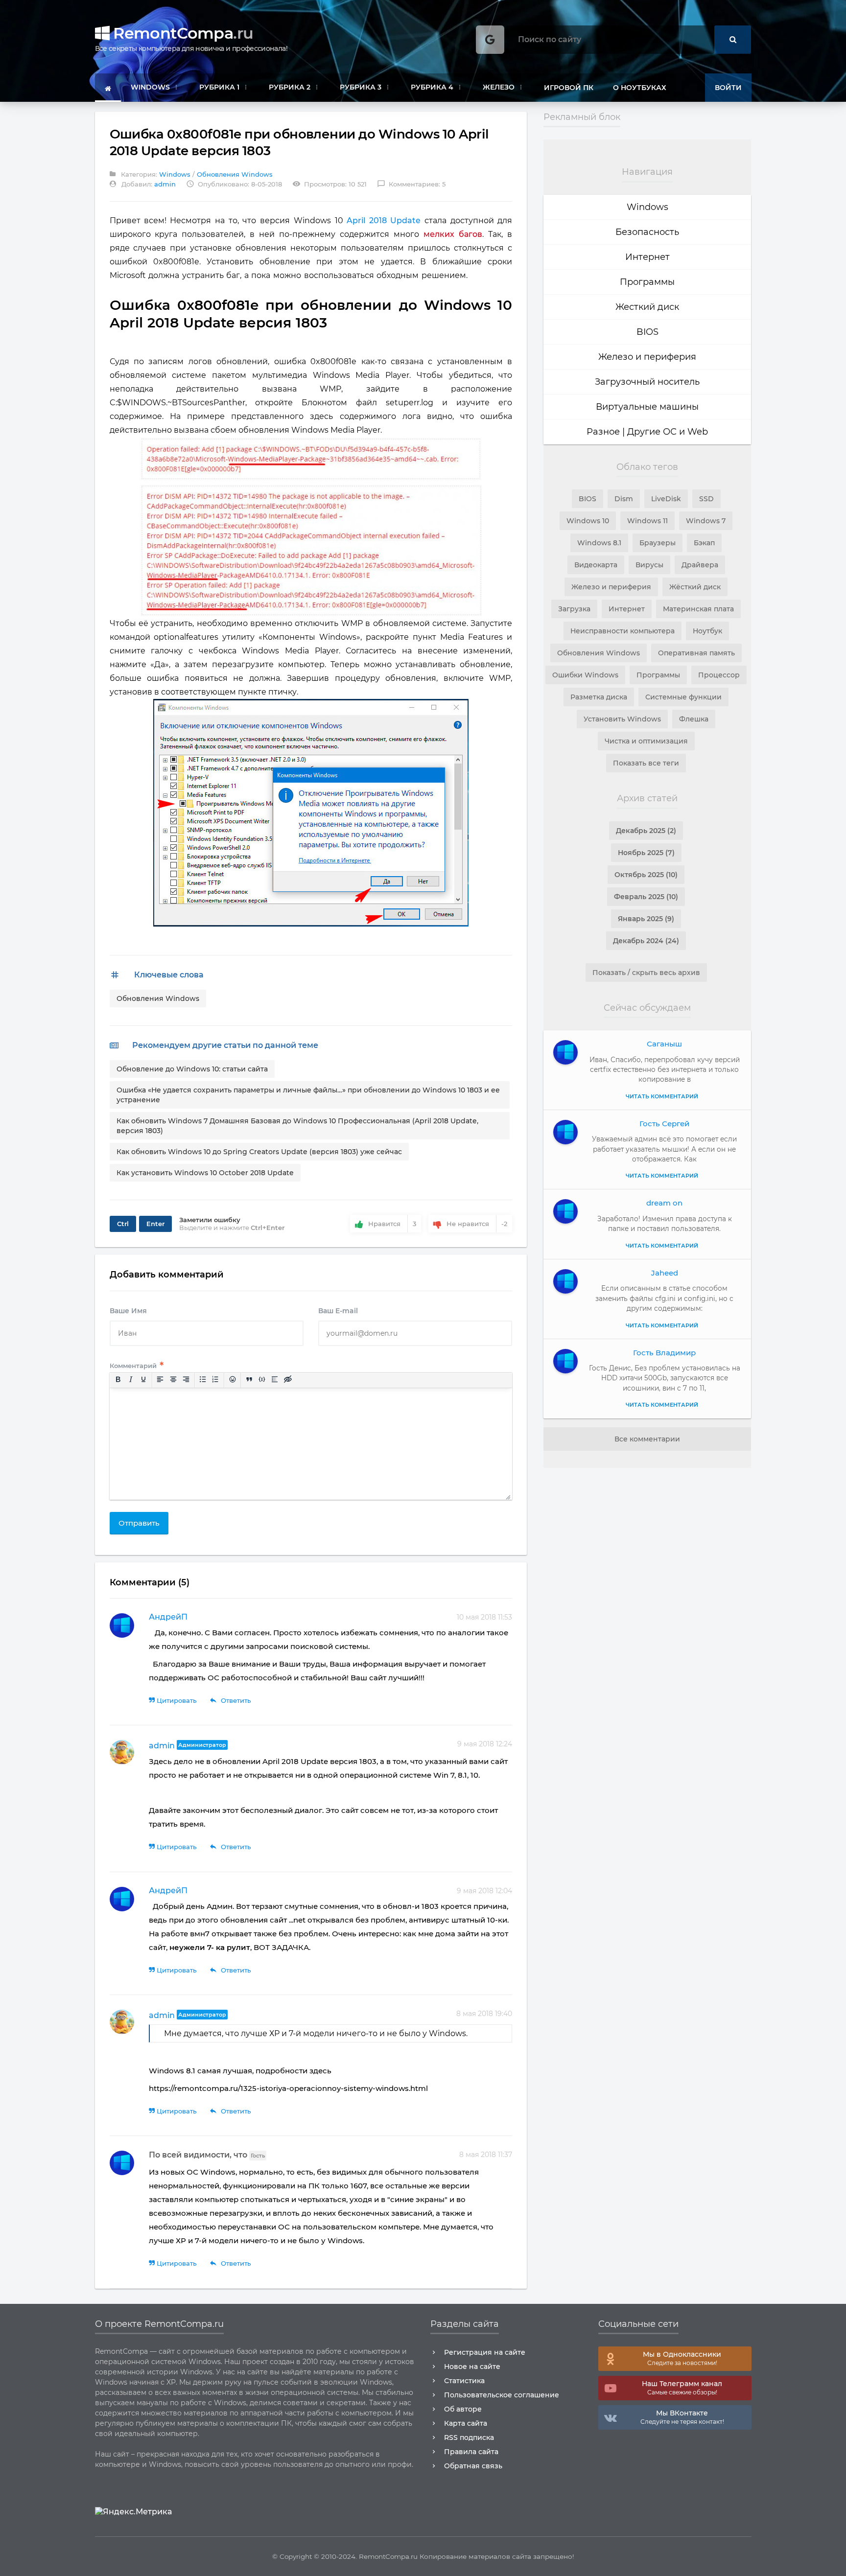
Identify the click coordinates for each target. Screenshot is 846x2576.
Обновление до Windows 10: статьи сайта (192, 1069)
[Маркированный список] (203, 1380)
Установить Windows (622, 719)
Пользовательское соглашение (502, 2395)
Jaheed (665, 1273)
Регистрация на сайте (485, 2352)
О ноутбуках (640, 88)
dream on (664, 1203)
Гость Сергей (664, 1124)
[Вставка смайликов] (232, 1380)
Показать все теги (646, 763)
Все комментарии (647, 1439)
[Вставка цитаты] (249, 1380)
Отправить (139, 1523)
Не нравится (477, 1224)
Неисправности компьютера (623, 631)
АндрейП (168, 1617)
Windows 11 (647, 521)
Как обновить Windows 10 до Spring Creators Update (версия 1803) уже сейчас (259, 1152)
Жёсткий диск (695, 587)
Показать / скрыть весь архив (646, 973)
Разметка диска (599, 697)
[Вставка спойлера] (275, 1380)
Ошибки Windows (585, 675)
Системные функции (683, 697)
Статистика (464, 2381)
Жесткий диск (647, 307)
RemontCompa (181, 33)
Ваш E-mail (338, 1311)
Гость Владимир (664, 1353)
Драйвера (700, 565)
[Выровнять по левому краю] (160, 1380)
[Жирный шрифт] (117, 1380)
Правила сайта (471, 2452)
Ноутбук (707, 631)
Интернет (647, 257)
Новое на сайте (472, 2367)
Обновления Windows (235, 174)
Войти (728, 88)
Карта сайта (466, 2423)
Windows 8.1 (599, 543)
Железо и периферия (647, 357)
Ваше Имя (128, 1311)
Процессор (719, 675)
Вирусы (649, 565)
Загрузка (574, 609)
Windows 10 (588, 521)
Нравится (392, 1224)
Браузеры (658, 543)
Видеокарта (596, 565)
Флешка (694, 719)
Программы (647, 282)
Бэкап (704, 543)
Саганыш (664, 1044)
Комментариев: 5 (411, 184)
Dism (624, 499)
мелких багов (453, 234)
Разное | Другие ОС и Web (647, 432)
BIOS (647, 332)
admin (162, 1746)
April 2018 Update (384, 220)
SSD (706, 499)
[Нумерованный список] (215, 1380)
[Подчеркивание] (143, 1380)
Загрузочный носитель (647, 382)
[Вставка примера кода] (262, 1380)
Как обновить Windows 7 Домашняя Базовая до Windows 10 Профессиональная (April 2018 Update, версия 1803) (297, 1126)
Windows (175, 174)
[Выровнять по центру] (173, 1380)
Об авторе (463, 2409)
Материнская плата (698, 609)
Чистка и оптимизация (646, 741)
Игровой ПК (569, 88)
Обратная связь (473, 2466)
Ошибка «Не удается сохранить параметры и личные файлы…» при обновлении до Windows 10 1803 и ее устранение (308, 1095)
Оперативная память (696, 653)
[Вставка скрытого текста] (287, 1380)
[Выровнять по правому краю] (186, 1380)
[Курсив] (130, 1380)
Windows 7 (706, 521)
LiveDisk (666, 499)
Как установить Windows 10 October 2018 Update (205, 1173)
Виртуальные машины (647, 407)
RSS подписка (469, 2437)
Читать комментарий (662, 1096)
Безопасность (647, 232)
